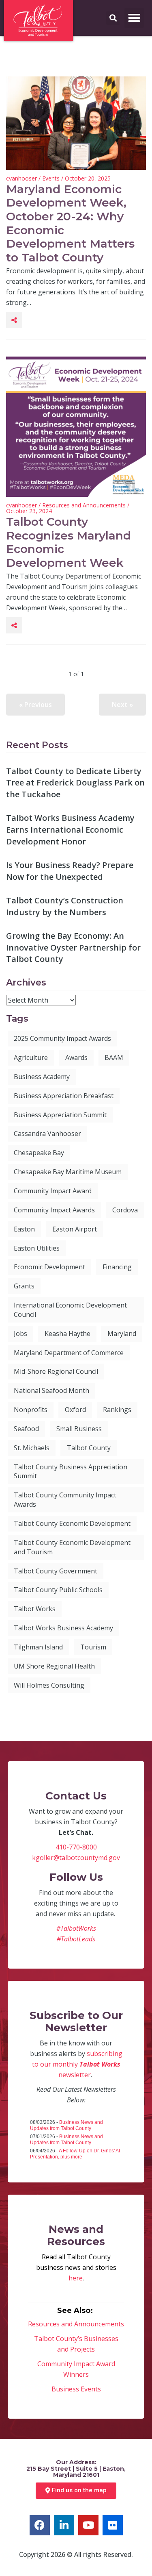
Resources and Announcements (84, 505)
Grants (24, 1286)
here (76, 2278)
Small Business (79, 1429)
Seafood (26, 1429)
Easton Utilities (37, 1248)
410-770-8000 (76, 1847)
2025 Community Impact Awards (62, 1038)
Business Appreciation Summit (60, 1115)
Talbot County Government (56, 1571)
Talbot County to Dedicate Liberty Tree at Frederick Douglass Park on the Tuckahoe (75, 783)
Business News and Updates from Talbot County (66, 2125)
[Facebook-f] (40, 2525)
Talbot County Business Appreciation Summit (71, 1472)
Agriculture (31, 1057)
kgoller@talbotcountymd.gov (76, 1858)
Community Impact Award (53, 1191)
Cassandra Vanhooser (47, 1134)
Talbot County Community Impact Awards (65, 1500)
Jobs (20, 1334)
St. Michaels (32, 1448)
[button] (134, 18)
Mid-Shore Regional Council (56, 1371)
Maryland (122, 1334)
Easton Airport (75, 1229)
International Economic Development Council (70, 1310)
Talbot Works (35, 1609)
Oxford (75, 1410)
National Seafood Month (51, 1390)
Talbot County (89, 1448)
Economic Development (49, 1267)
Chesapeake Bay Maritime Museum (68, 1172)
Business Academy (42, 1077)
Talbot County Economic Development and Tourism (72, 1547)
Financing (117, 1267)
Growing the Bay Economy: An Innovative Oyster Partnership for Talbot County (73, 947)
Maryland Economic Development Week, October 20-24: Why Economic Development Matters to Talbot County (70, 223)
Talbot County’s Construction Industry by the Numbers (65, 906)
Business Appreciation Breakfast (64, 1096)
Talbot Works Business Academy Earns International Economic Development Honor (70, 829)
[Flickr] (113, 2525)
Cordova (125, 1210)
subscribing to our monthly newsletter (77, 2064)
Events (51, 178)
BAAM (114, 1057)
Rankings (117, 1410)
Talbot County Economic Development (72, 1523)
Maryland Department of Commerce (69, 1353)
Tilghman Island (38, 1647)
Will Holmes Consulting (49, 1685)
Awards (76, 1057)
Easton (24, 1229)
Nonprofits (31, 1410)
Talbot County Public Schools (58, 1590)
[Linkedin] (64, 2525)
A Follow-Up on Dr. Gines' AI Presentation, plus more (75, 2154)
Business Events (76, 2389)
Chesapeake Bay (39, 1153)
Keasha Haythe (67, 1334)
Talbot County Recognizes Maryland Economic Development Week (69, 542)
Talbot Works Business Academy (63, 1628)
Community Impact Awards (54, 1210)
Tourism (93, 1647)
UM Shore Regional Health (54, 1666)
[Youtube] (88, 2525)
